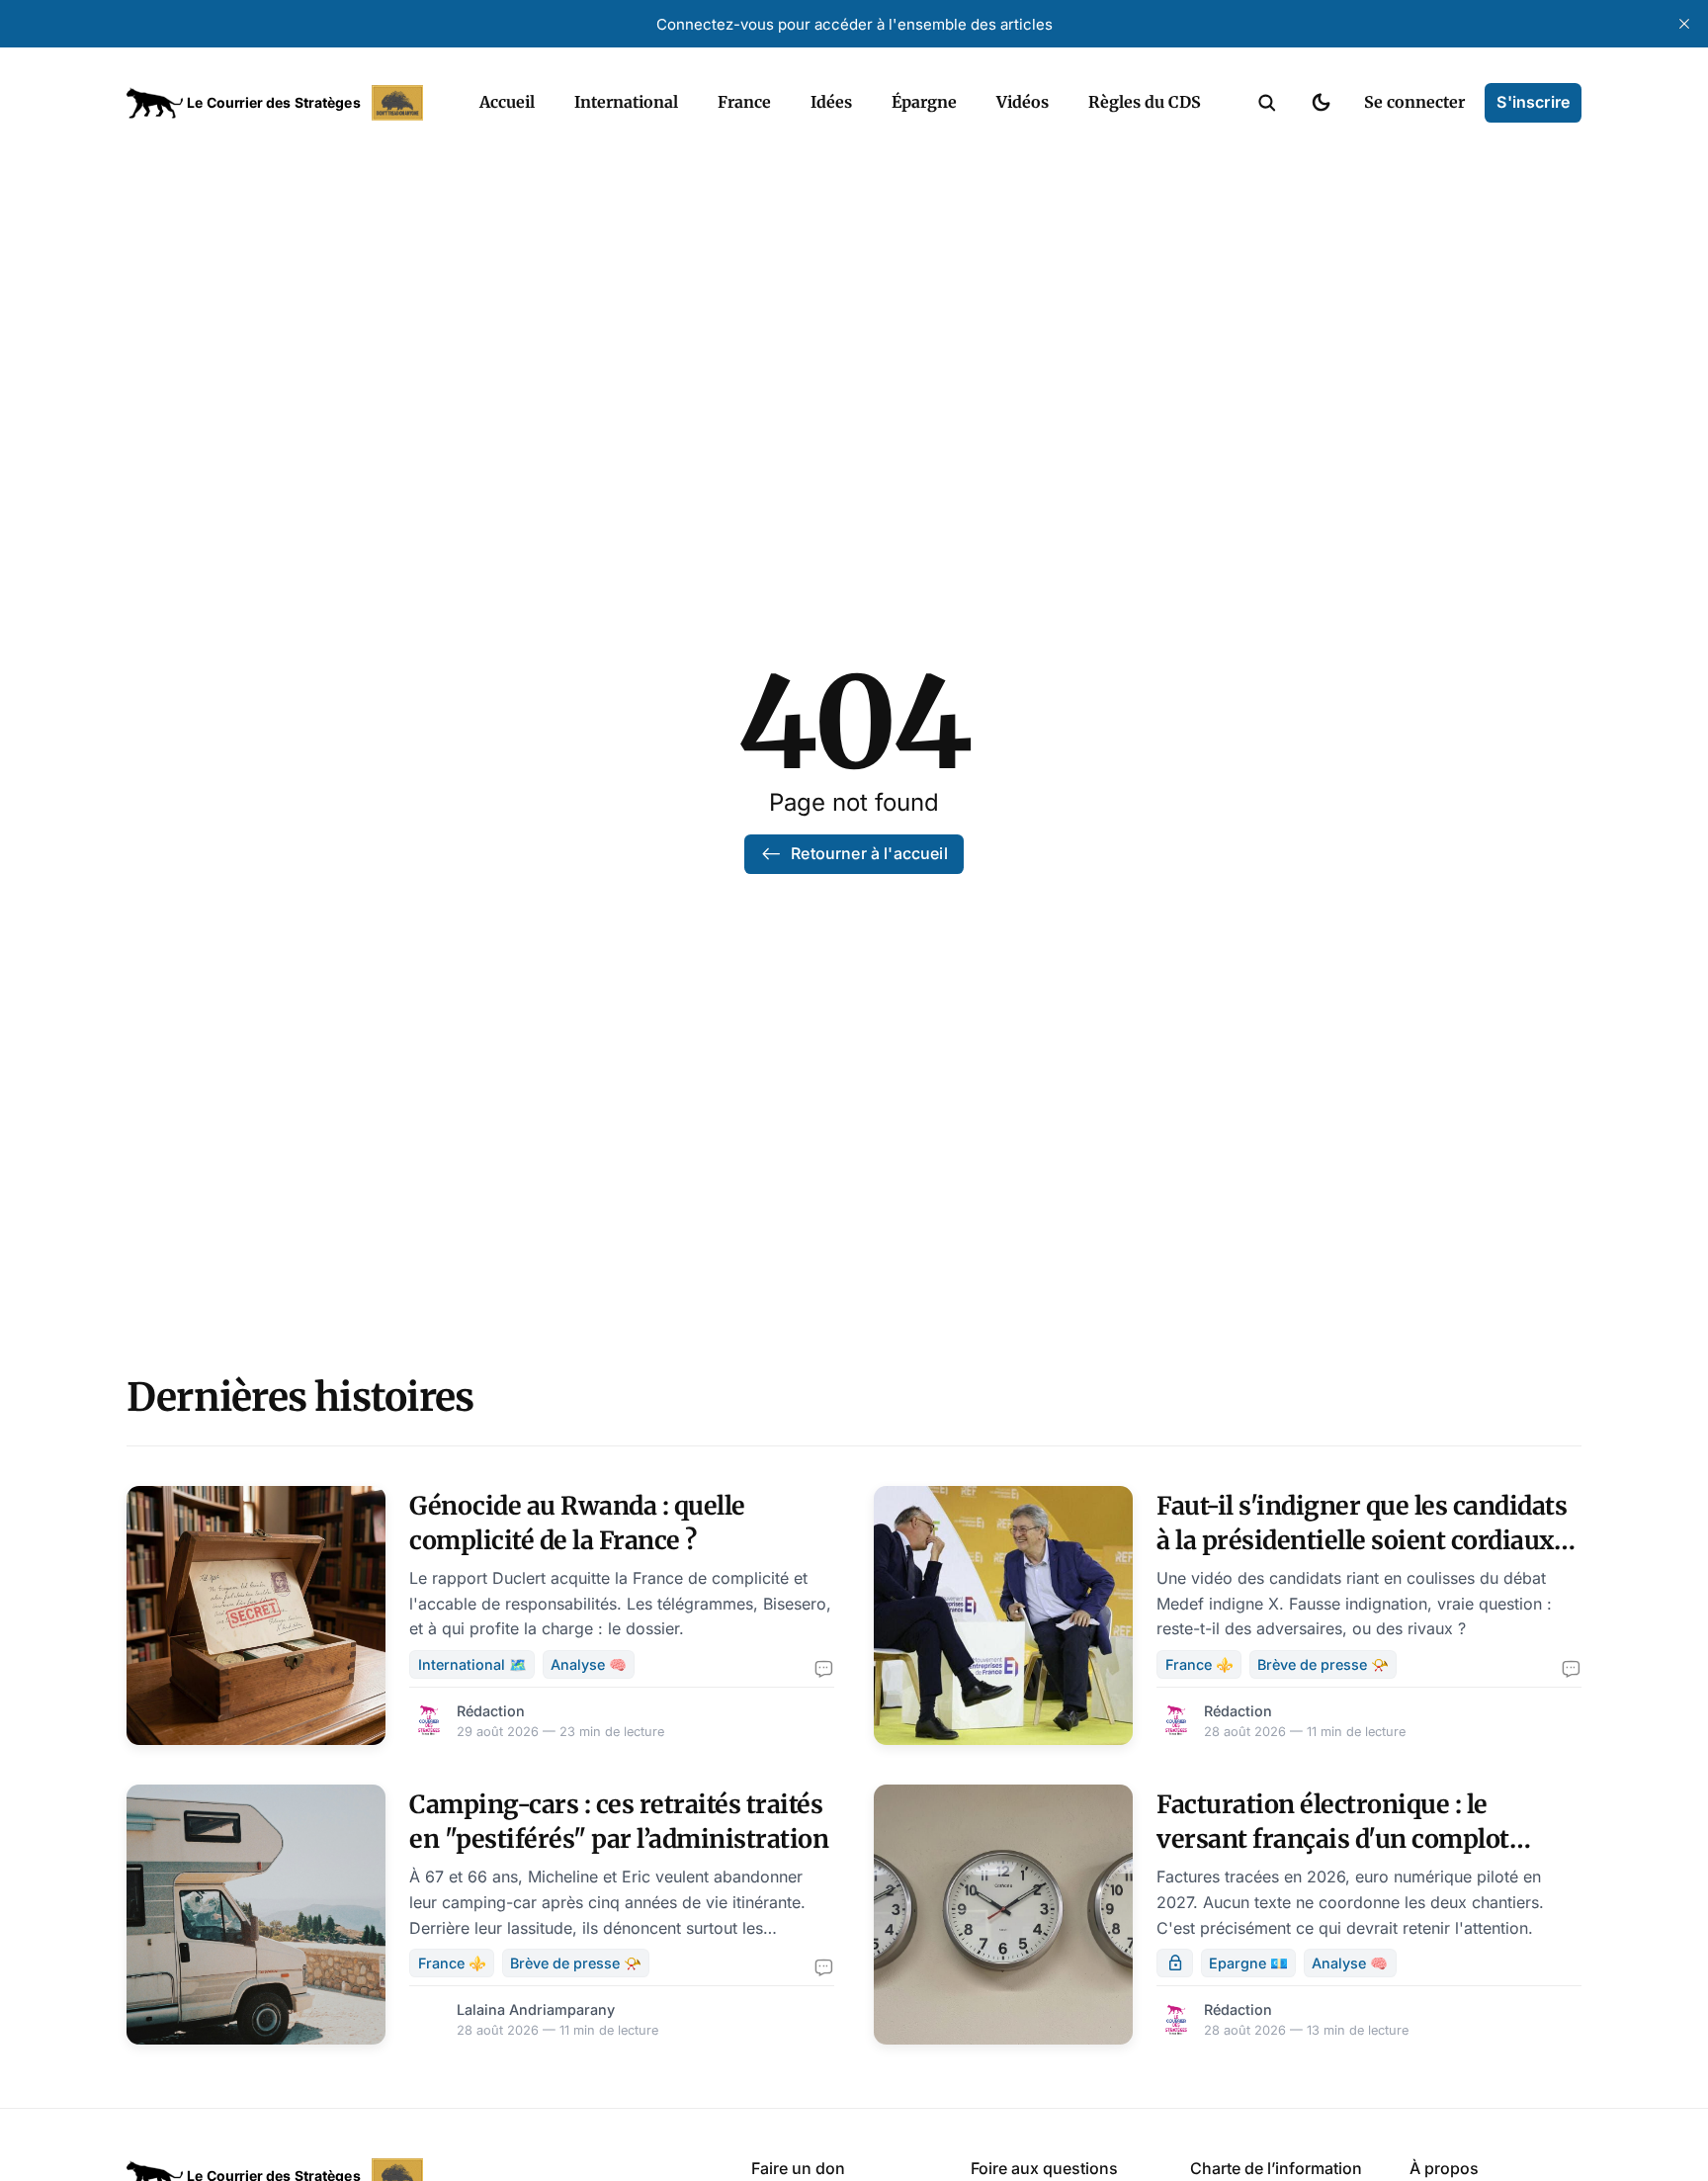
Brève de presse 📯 (1323, 1664)
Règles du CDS (1145, 102)
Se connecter (1414, 102)
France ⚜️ (1199, 1664)
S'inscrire (1533, 102)
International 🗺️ (472, 1664)
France (744, 102)
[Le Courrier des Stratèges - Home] (281, 103)
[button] (1267, 103)
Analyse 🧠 (589, 1664)
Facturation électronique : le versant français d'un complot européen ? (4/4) (1333, 1839)
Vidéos (1023, 102)
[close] (1684, 24)
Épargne (924, 102)
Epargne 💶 (1248, 1963)
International (626, 102)
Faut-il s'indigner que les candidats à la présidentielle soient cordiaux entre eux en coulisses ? (1362, 1540)
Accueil (507, 102)
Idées (831, 102)
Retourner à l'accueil (869, 853)
